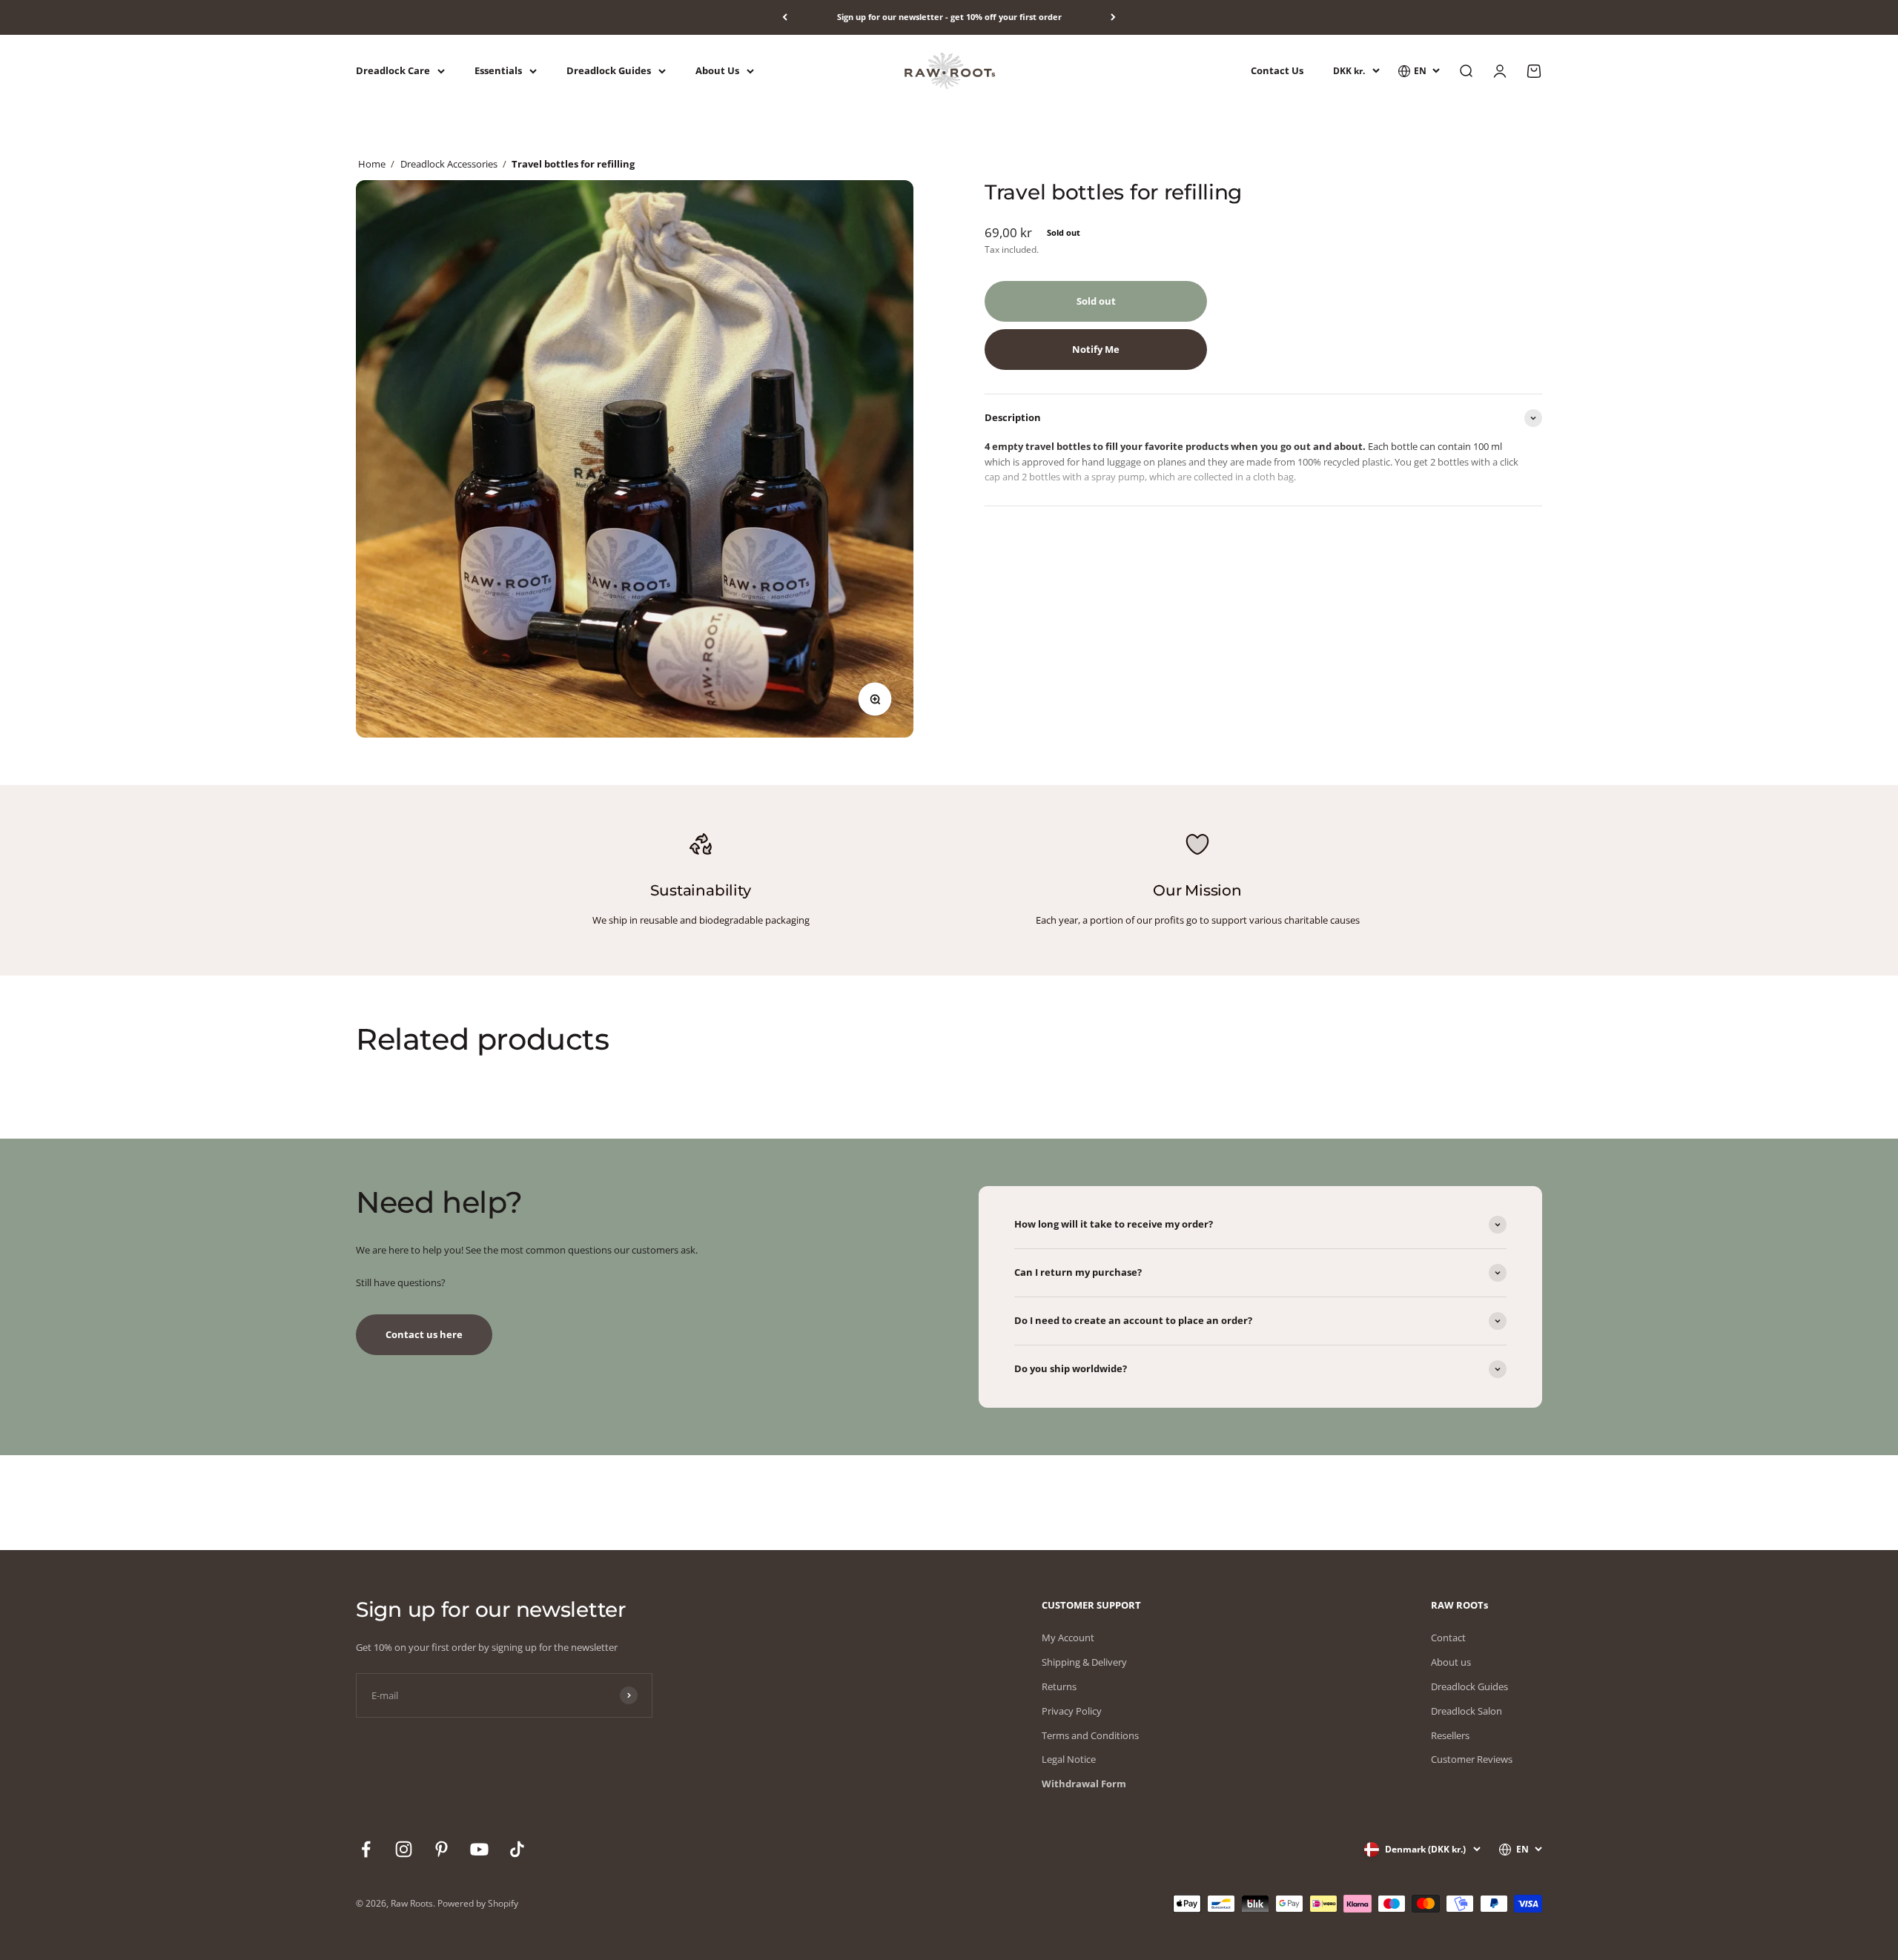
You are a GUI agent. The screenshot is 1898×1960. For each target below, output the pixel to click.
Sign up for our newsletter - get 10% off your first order (949, 17)
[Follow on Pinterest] (442, 1849)
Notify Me (1096, 349)
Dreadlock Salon (1467, 1711)
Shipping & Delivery (1084, 1662)
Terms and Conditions (1090, 1735)
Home (372, 164)
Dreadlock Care (393, 70)
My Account (1068, 1638)
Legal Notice (1069, 1759)
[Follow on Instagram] (404, 1849)
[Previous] (785, 17)
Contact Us (1277, 70)
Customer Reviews (1472, 1759)
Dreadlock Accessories (449, 164)
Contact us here (424, 1334)
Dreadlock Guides (609, 70)
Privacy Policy (1072, 1711)
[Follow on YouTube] (479, 1849)
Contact (1448, 1638)
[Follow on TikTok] (517, 1849)
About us (1451, 1662)
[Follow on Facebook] (366, 1849)
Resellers (1450, 1735)
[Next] (1113, 17)
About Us (717, 70)
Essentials (498, 70)
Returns (1059, 1686)
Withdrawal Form (1084, 1784)
